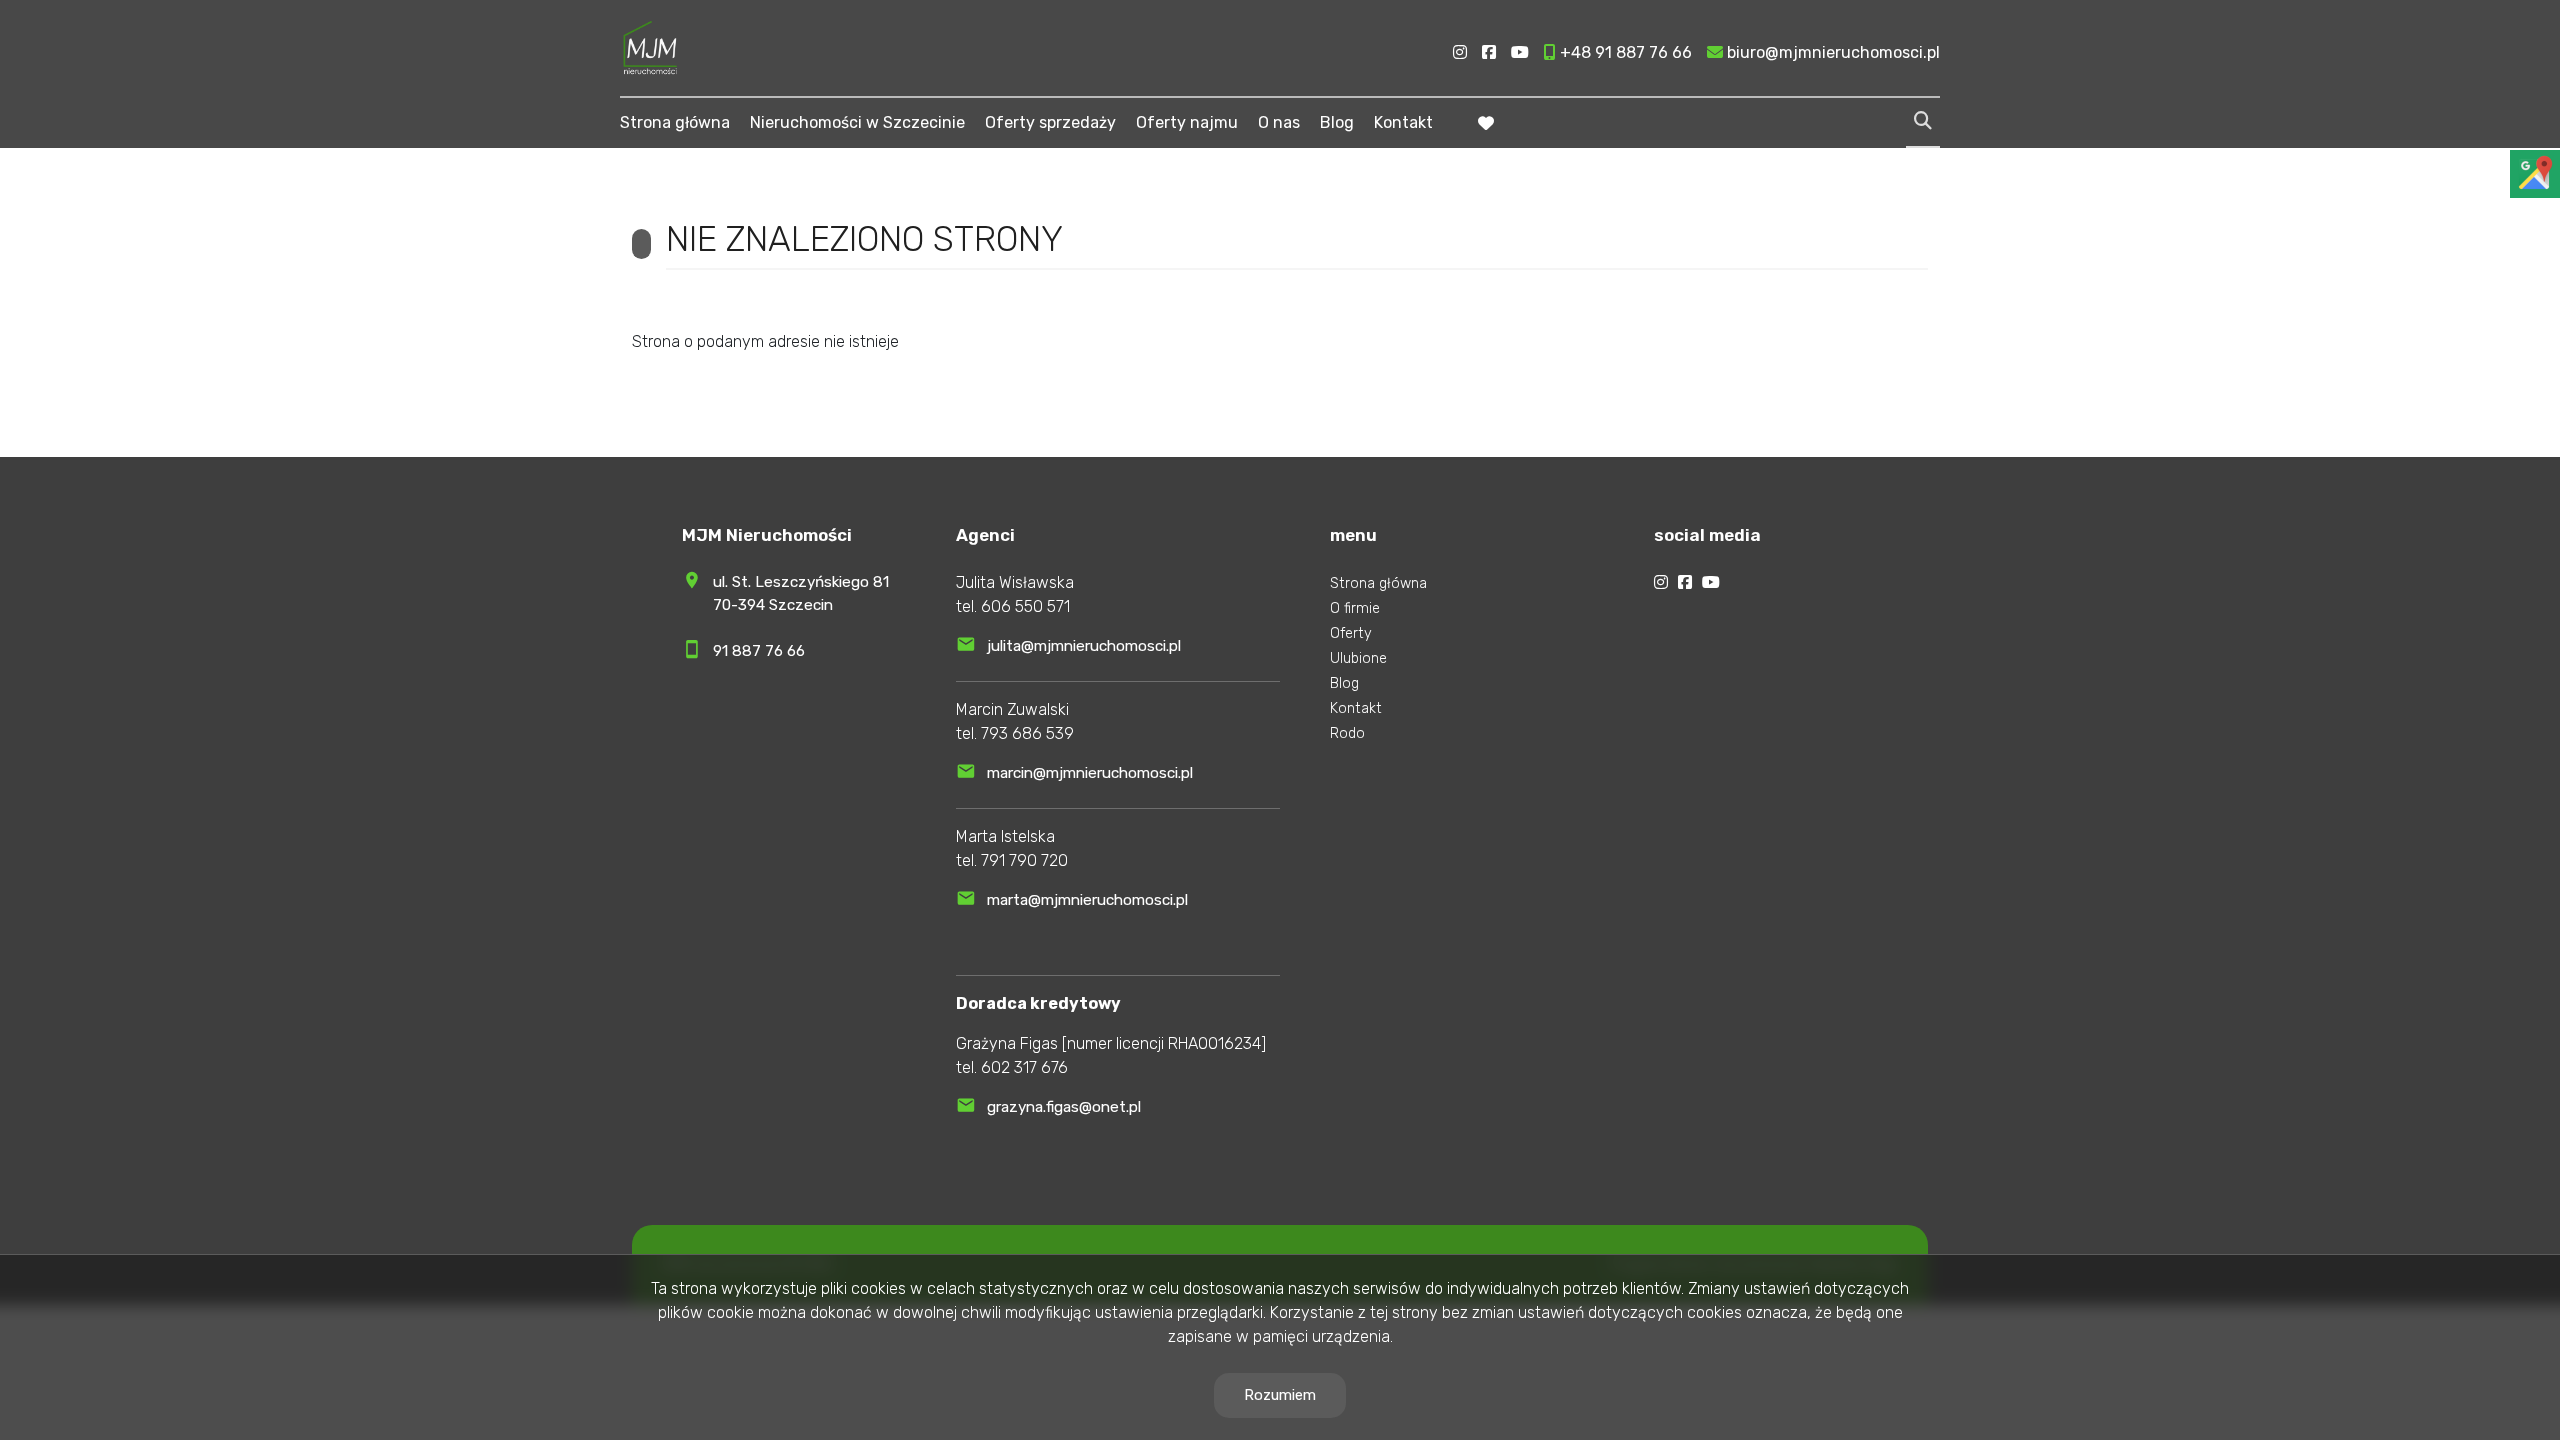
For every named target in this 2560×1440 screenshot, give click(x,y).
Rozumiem (1280, 1395)
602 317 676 (1024, 1067)
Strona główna (675, 122)
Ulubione (1358, 658)
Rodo (1347, 733)
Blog (1337, 122)
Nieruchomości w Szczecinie (857, 122)
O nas (1279, 122)
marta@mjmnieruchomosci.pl (1087, 900)
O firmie (1355, 608)
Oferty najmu (1187, 122)
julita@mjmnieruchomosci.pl (1084, 646)
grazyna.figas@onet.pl (1064, 1107)
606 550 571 (1025, 606)
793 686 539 (1027, 733)
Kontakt (1403, 122)
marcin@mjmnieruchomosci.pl (1090, 773)
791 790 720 (1024, 860)
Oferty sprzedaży (1050, 122)
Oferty (1351, 633)
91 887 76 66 (759, 651)
